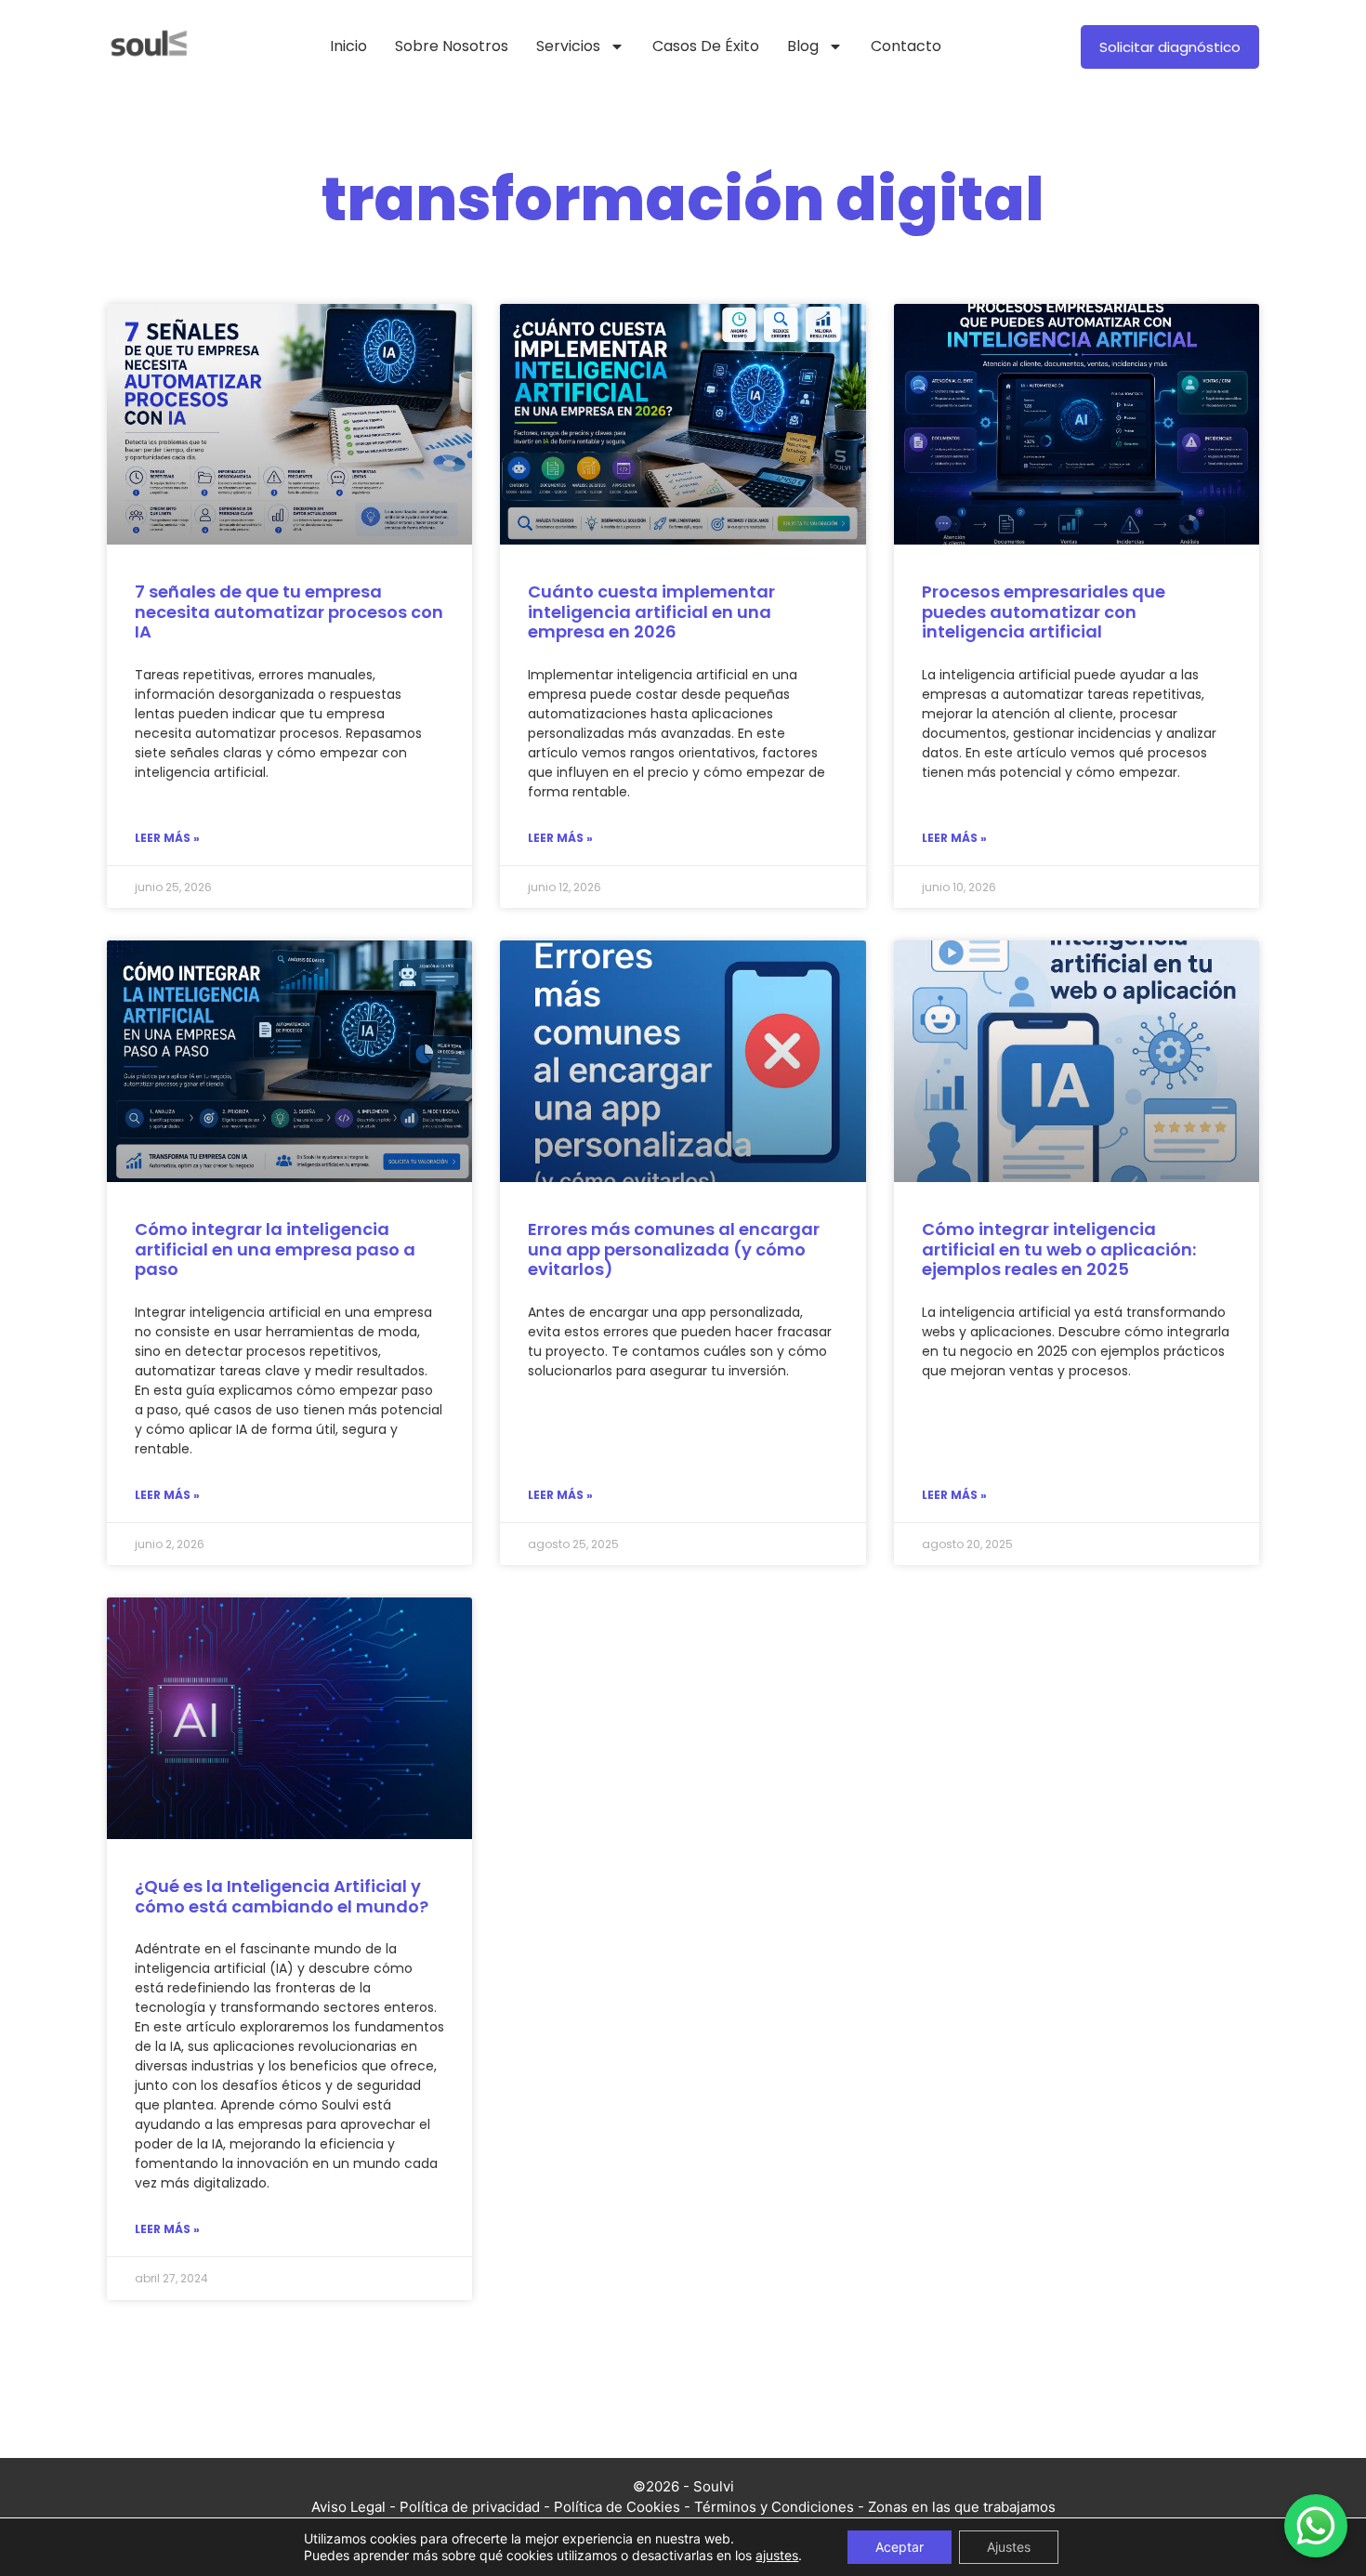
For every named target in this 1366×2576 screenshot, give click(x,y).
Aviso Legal (348, 2507)
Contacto (906, 46)
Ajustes (1009, 2547)
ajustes (777, 2555)
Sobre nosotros (452, 46)
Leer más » (167, 838)
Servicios (568, 46)
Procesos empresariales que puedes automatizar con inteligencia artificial (1044, 611)
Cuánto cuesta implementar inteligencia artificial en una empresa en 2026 (651, 611)
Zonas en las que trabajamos (962, 2507)
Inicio (348, 46)
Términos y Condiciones (774, 2507)
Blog (803, 46)
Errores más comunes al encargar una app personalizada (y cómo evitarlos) (674, 1249)
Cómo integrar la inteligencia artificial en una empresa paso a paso (275, 1249)
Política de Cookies (617, 2507)
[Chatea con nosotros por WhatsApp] (1316, 2526)
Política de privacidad (470, 2507)
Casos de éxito (706, 46)
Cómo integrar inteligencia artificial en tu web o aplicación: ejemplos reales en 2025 (1059, 1249)
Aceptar (900, 2547)
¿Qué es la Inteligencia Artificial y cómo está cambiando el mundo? (282, 1896)
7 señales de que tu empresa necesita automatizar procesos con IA (289, 611)
